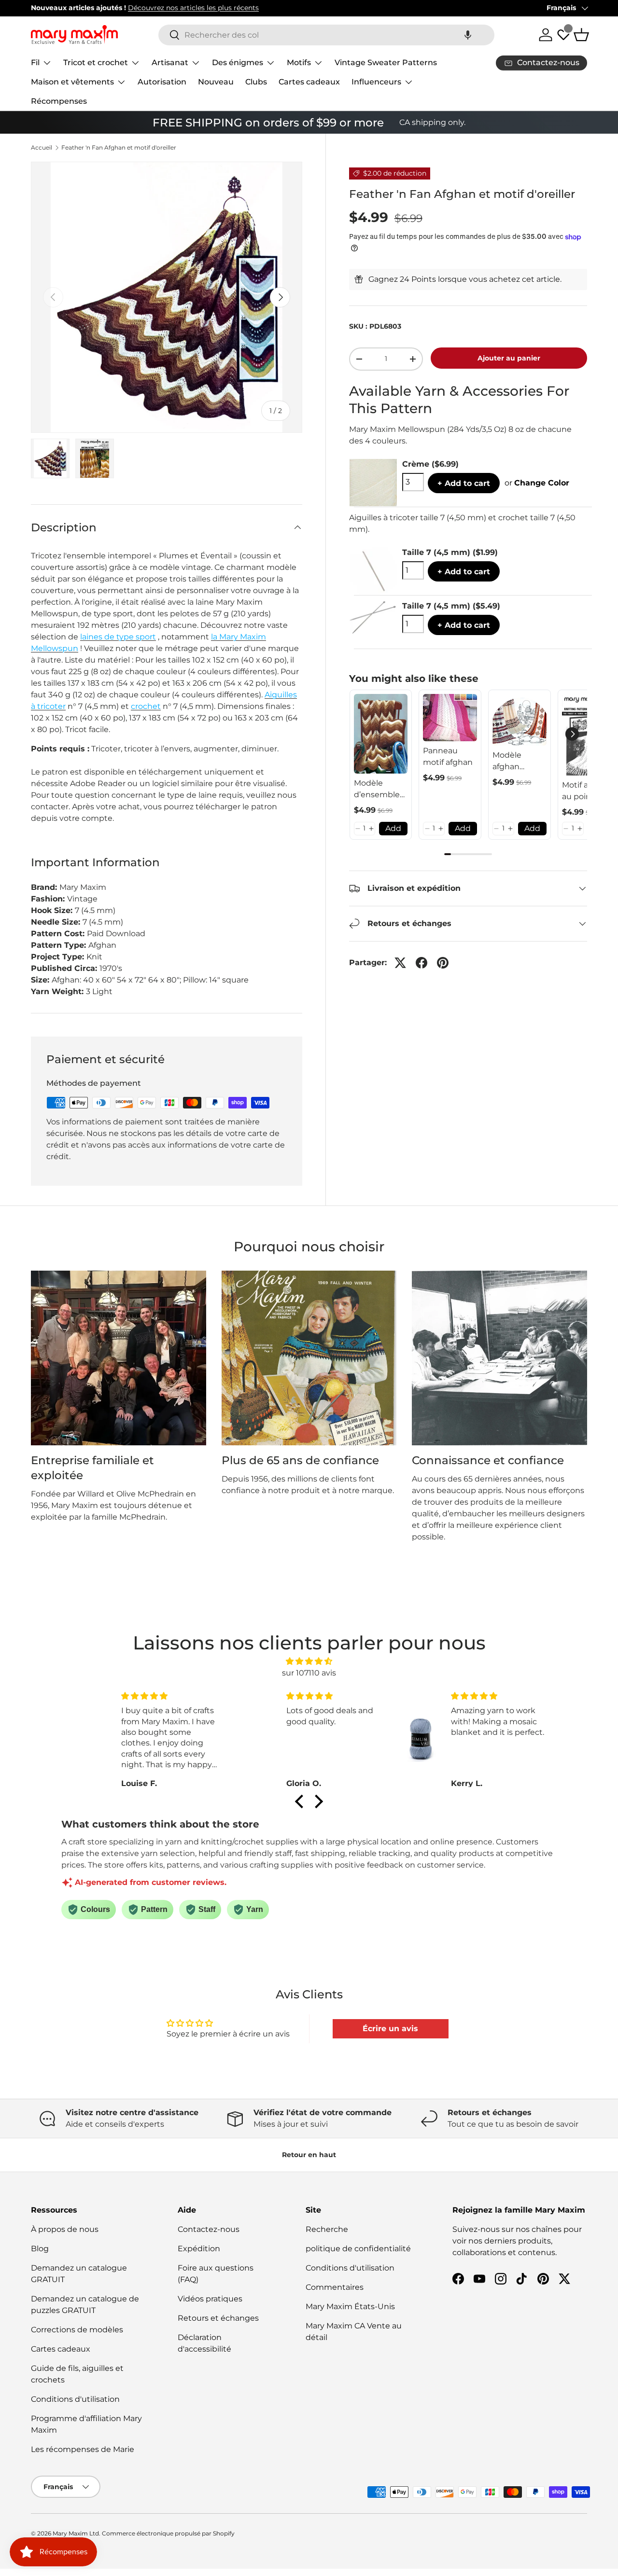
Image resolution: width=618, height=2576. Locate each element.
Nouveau (216, 82)
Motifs (299, 62)
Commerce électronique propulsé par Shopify (168, 2533)
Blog (40, 2249)
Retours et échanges (218, 2318)
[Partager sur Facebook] (421, 963)
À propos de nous (65, 2229)
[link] (381, 734)
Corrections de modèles (77, 2330)
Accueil (42, 148)
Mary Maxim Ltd (76, 2533)
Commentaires (335, 2287)
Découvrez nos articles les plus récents (193, 8)
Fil (35, 62)
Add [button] (393, 828)
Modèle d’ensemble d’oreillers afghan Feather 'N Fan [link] (377, 789)
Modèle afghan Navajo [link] (507, 762)
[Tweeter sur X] (400, 963)
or (537, 483)
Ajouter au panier (509, 358)
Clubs (256, 82)
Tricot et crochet (96, 62)
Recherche (327, 2229)
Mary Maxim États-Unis (350, 2306)
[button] (468, 35)
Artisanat (170, 62)
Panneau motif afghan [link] (448, 756)
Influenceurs (376, 82)
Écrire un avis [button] (390, 2029)
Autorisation (162, 82)
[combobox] (326, 35)
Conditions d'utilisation (75, 2399)
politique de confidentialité (358, 2249)
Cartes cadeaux (309, 82)
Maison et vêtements (72, 82)
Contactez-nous (209, 2229)
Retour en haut (309, 2155)
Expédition (199, 2249)
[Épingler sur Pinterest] (443, 963)
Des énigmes (238, 62)
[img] (309, 1661)
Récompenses (59, 101)
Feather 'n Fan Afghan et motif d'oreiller (119, 148)
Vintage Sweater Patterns (386, 62)
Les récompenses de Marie (83, 2449)
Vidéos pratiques (210, 2299)
